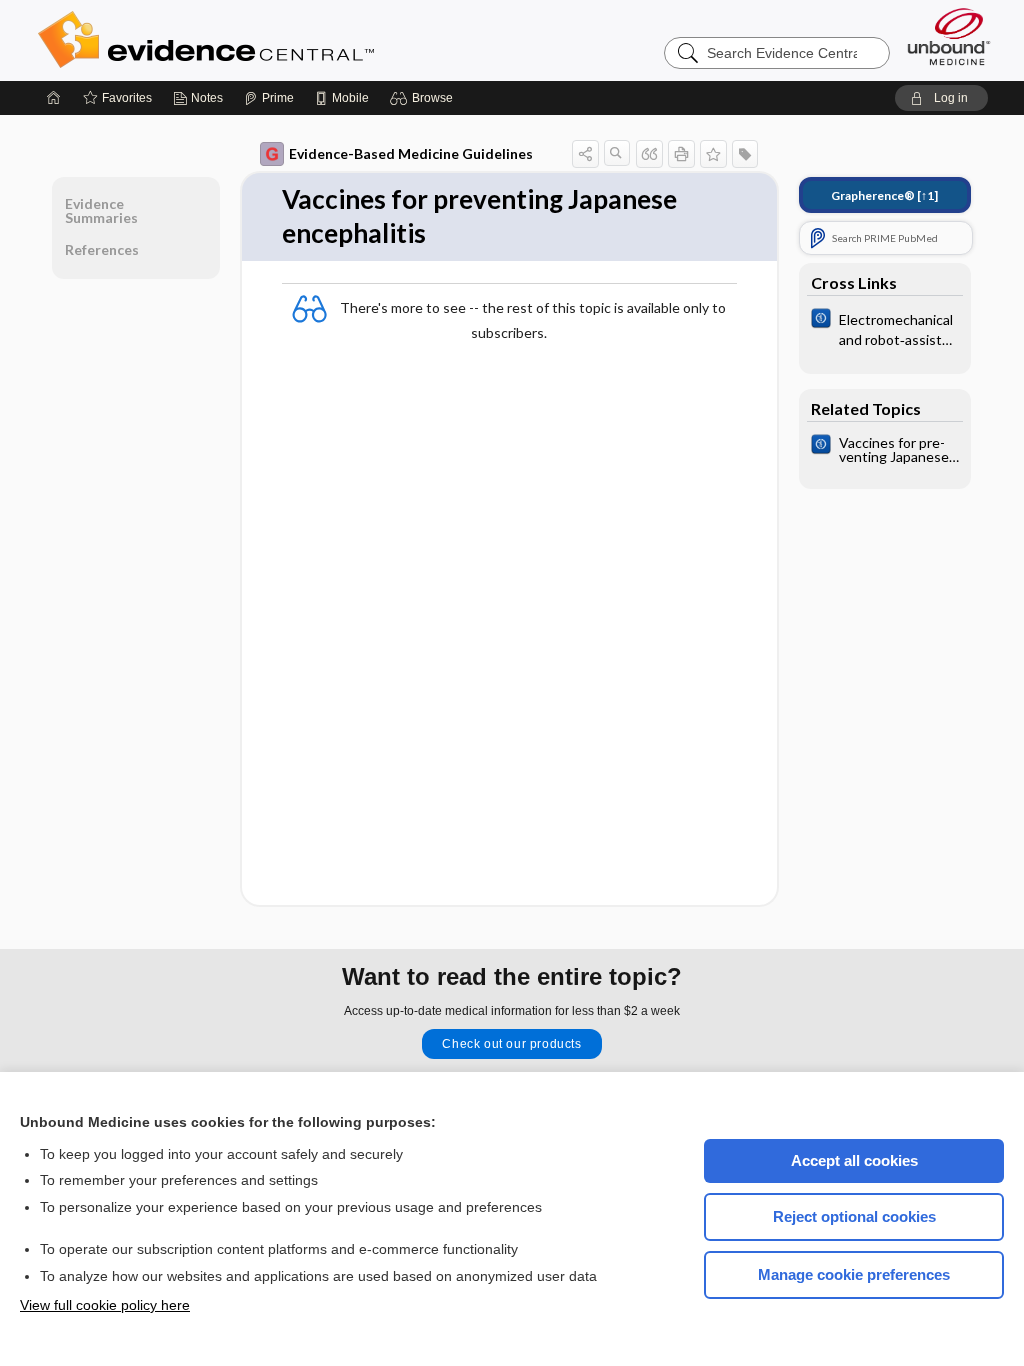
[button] (424, 98)
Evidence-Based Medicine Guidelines (411, 153)
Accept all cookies (854, 1160)
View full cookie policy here (105, 1305)
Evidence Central (286, 40)
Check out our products (511, 1044)
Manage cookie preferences (854, 1274)
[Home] (54, 98)
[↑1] (884, 195)
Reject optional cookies (854, 1216)
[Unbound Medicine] (949, 36)
